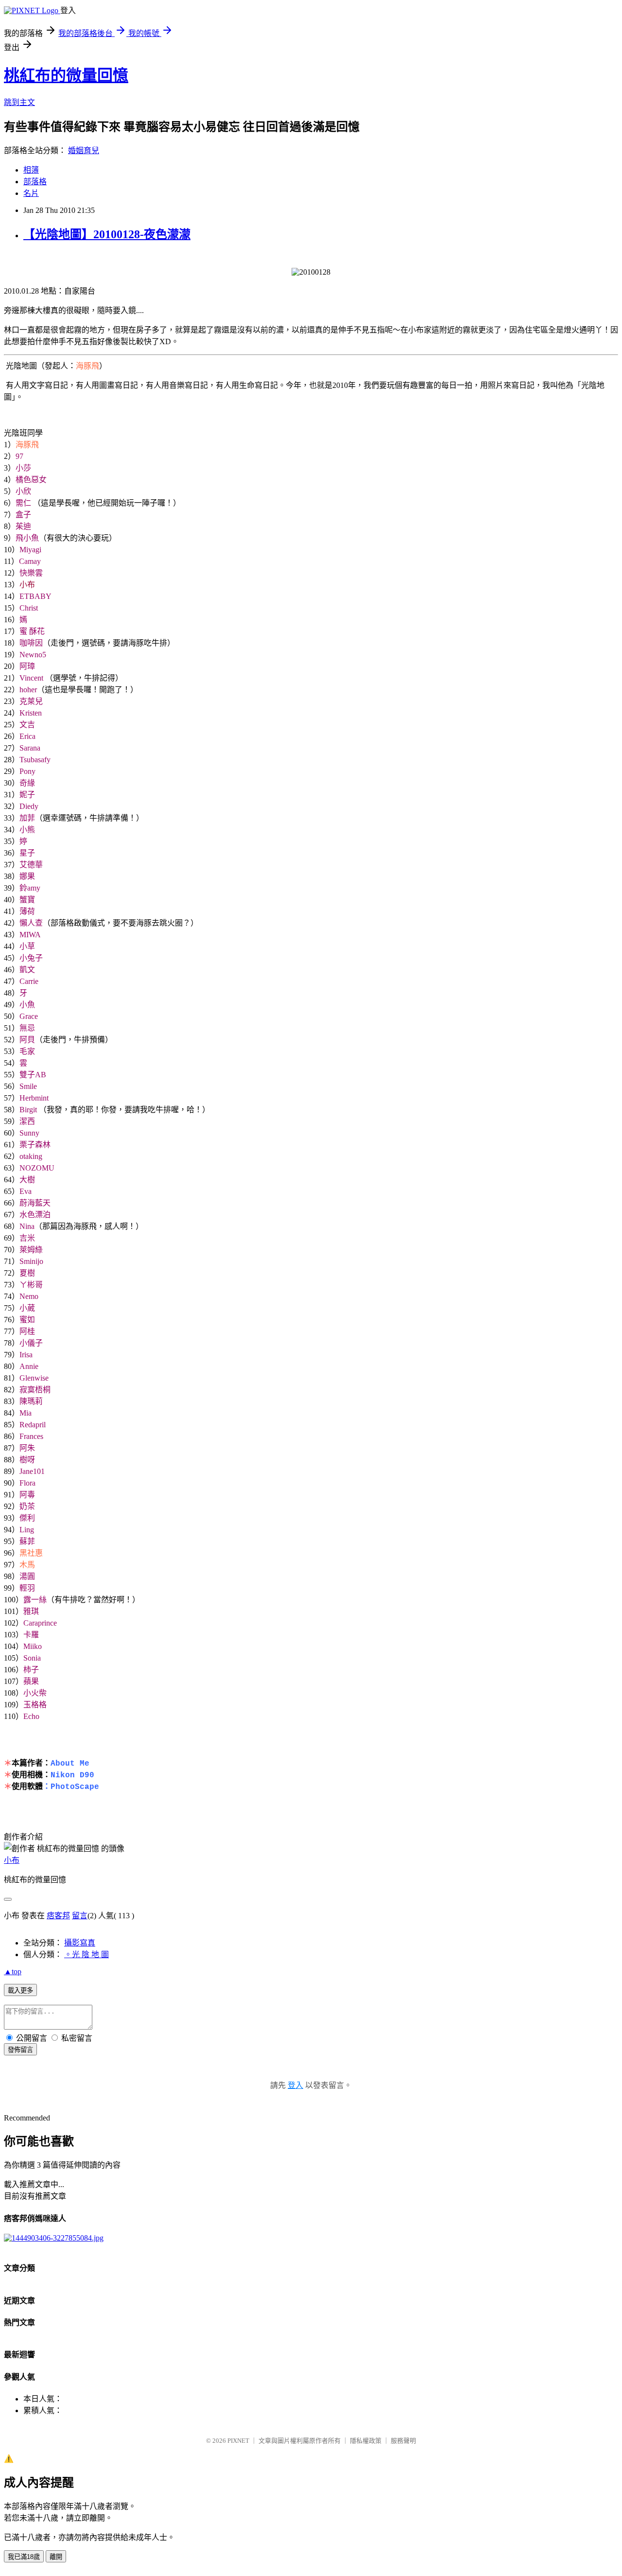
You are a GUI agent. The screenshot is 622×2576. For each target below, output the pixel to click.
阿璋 (27, 666)
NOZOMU (37, 1168)
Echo (31, 1716)
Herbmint (34, 1098)
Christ (29, 608)
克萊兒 (31, 701)
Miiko (33, 1646)
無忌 (27, 1028)
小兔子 (31, 958)
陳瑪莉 (31, 1401)
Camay (30, 561)
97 (19, 456)
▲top (13, 1971)
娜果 (27, 876)
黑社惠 (31, 1553)
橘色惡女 (31, 480)
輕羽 (27, 1588)
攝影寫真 (80, 1943)
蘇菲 (27, 1541)
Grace (29, 1016)
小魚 (27, 1005)
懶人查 (31, 923)
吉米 (27, 1238)
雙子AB (33, 1075)
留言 (80, 1916)
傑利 (27, 1518)
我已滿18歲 (24, 2557)
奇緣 (27, 783)
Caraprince (40, 1623)
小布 (27, 585)
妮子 (27, 795)
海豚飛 (87, 366)
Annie (29, 1366)
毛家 (27, 1051)
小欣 (23, 491)
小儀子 (31, 1343)
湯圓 (27, 1576)
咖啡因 (31, 643)
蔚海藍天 (35, 1203)
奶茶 (27, 1506)
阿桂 (27, 1331)
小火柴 (35, 1693)
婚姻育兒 (84, 150)
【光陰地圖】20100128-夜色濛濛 (107, 234)
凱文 (27, 970)
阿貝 (27, 1040)
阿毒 (27, 1495)
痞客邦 (58, 1916)
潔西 (27, 1121)
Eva (26, 1191)
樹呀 (27, 1460)
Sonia (32, 1658)
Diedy (29, 806)
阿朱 (27, 1448)
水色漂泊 (35, 1215)
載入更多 (20, 1990)
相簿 (31, 170)
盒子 (23, 515)
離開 (56, 2557)
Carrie (29, 981)
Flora (27, 1483)
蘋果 (31, 1681)
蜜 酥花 (32, 631)
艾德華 (31, 865)
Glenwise (34, 1378)
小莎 (23, 468)
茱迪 (23, 526)
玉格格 (35, 1705)
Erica (27, 736)
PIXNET (238, 2441)
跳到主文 (19, 102)
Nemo (29, 1296)
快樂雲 (31, 573)
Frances (31, 1436)
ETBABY (35, 596)
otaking (31, 1156)
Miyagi (30, 550)
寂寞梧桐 (35, 1390)
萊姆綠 (31, 1250)
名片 (31, 193)
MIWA (30, 935)
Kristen (31, 713)
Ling (27, 1530)
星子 (27, 853)
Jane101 (32, 1471)
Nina (27, 1226)
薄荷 (27, 911)
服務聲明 (403, 2441)
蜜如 (27, 1320)
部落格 (35, 182)
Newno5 (33, 655)
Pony (27, 771)
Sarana (30, 748)
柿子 (31, 1670)
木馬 (27, 1565)
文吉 (27, 725)
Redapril (33, 1425)
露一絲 (35, 1600)
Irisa (26, 1355)
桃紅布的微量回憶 (66, 75)
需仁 (24, 503)
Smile (28, 1086)
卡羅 (31, 1635)
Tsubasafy (35, 760)
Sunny (29, 1133)
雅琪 (31, 1611)
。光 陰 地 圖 (86, 1954)
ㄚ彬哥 (31, 1285)
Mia (26, 1413)
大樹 (27, 1180)
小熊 (27, 830)
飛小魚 (27, 538)
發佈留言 (20, 2050)
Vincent (31, 678)
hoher (28, 690)
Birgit (28, 1110)
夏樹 (27, 1273)
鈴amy (30, 888)
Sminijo (31, 1261)
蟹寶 (27, 900)
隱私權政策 (366, 2441)
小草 (27, 946)
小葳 (27, 1308)
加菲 (27, 818)
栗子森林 (35, 1145)
